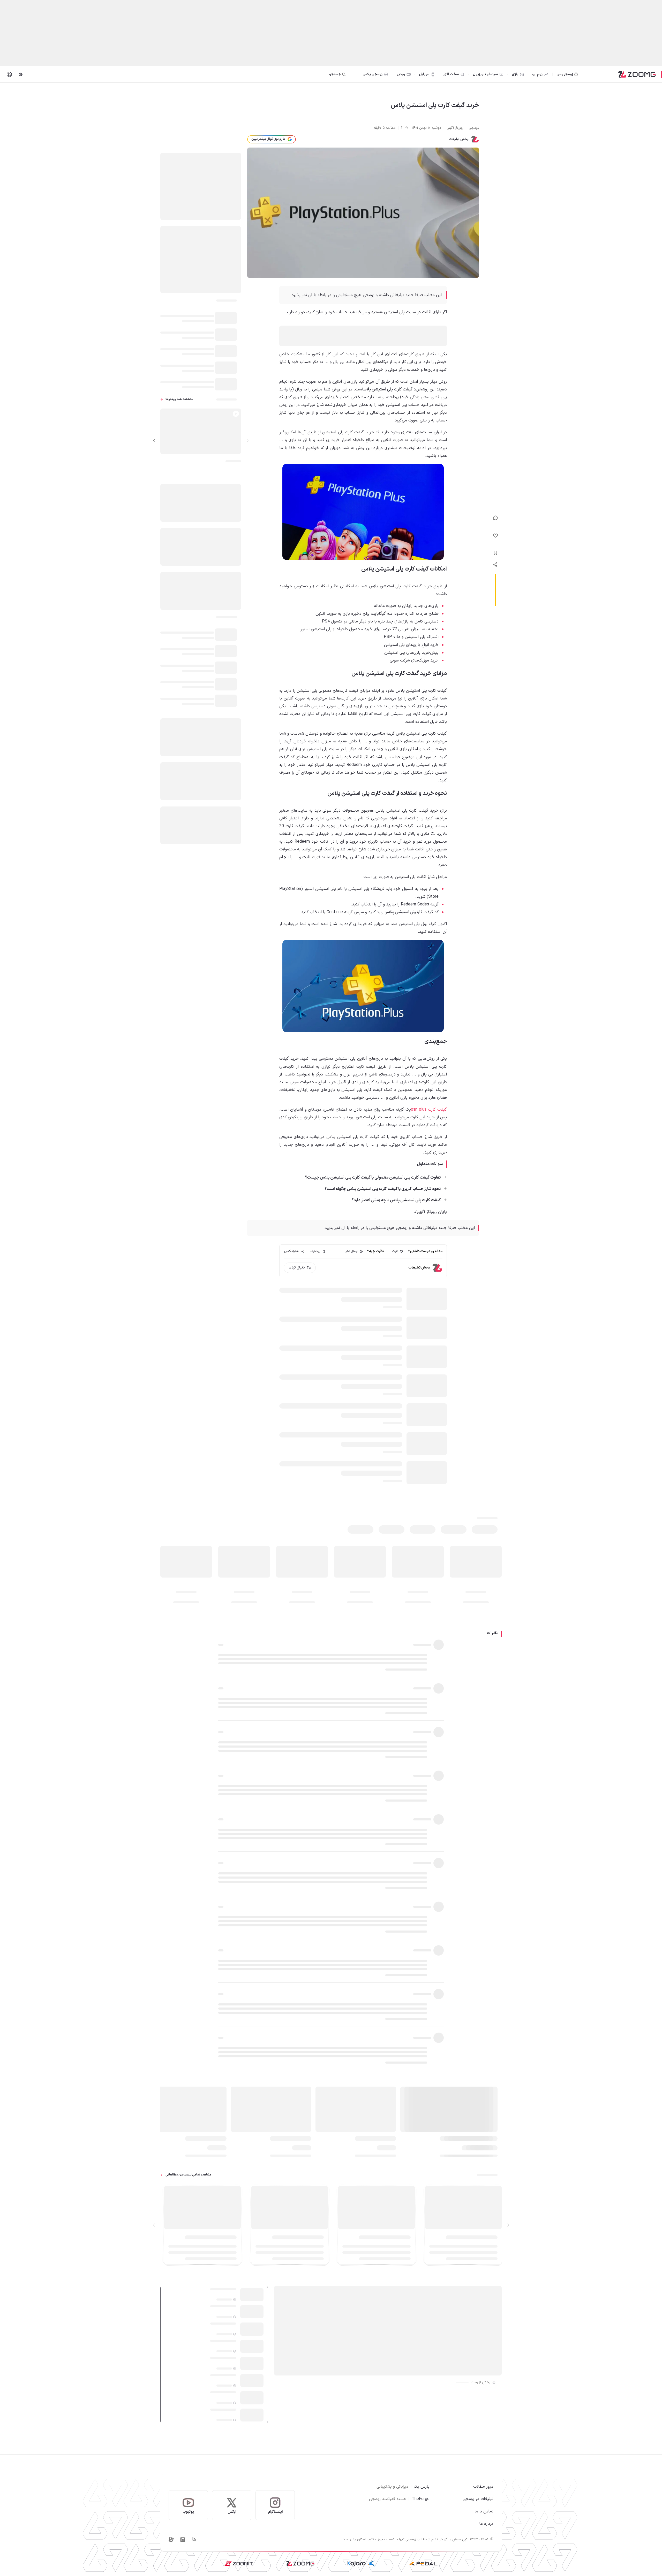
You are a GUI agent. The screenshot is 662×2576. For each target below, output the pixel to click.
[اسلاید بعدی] (154, 441)
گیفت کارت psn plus (429, 1110)
